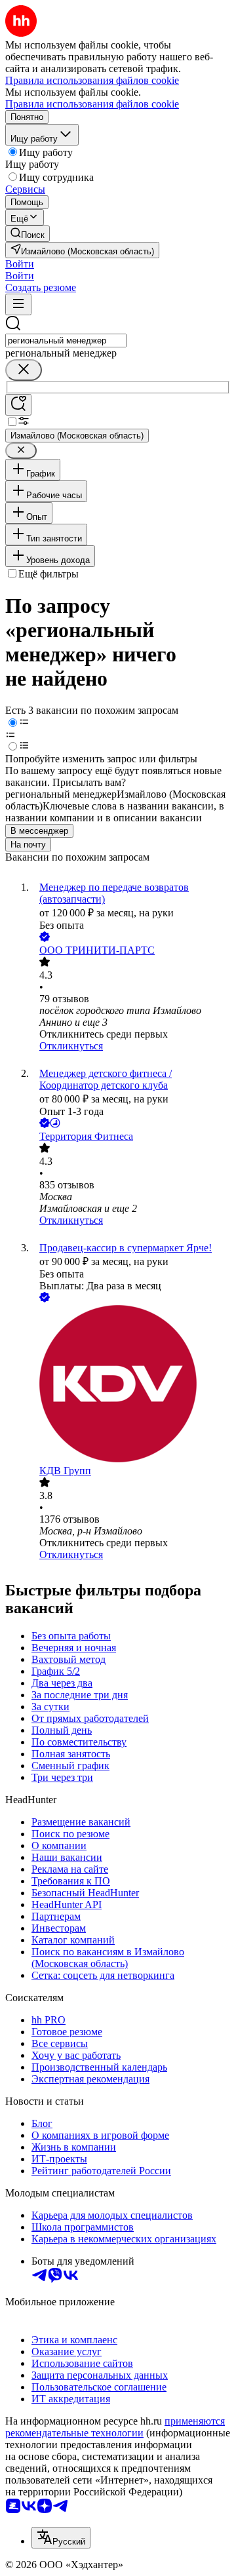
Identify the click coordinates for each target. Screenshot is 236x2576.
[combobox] (66, 341)
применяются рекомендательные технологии (115, 2427)
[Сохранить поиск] (18, 405)
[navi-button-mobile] (18, 304)
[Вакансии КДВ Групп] (131, 1385)
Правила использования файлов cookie (92, 104)
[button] (20, 264)
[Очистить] (24, 370)
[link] (28, 234)
